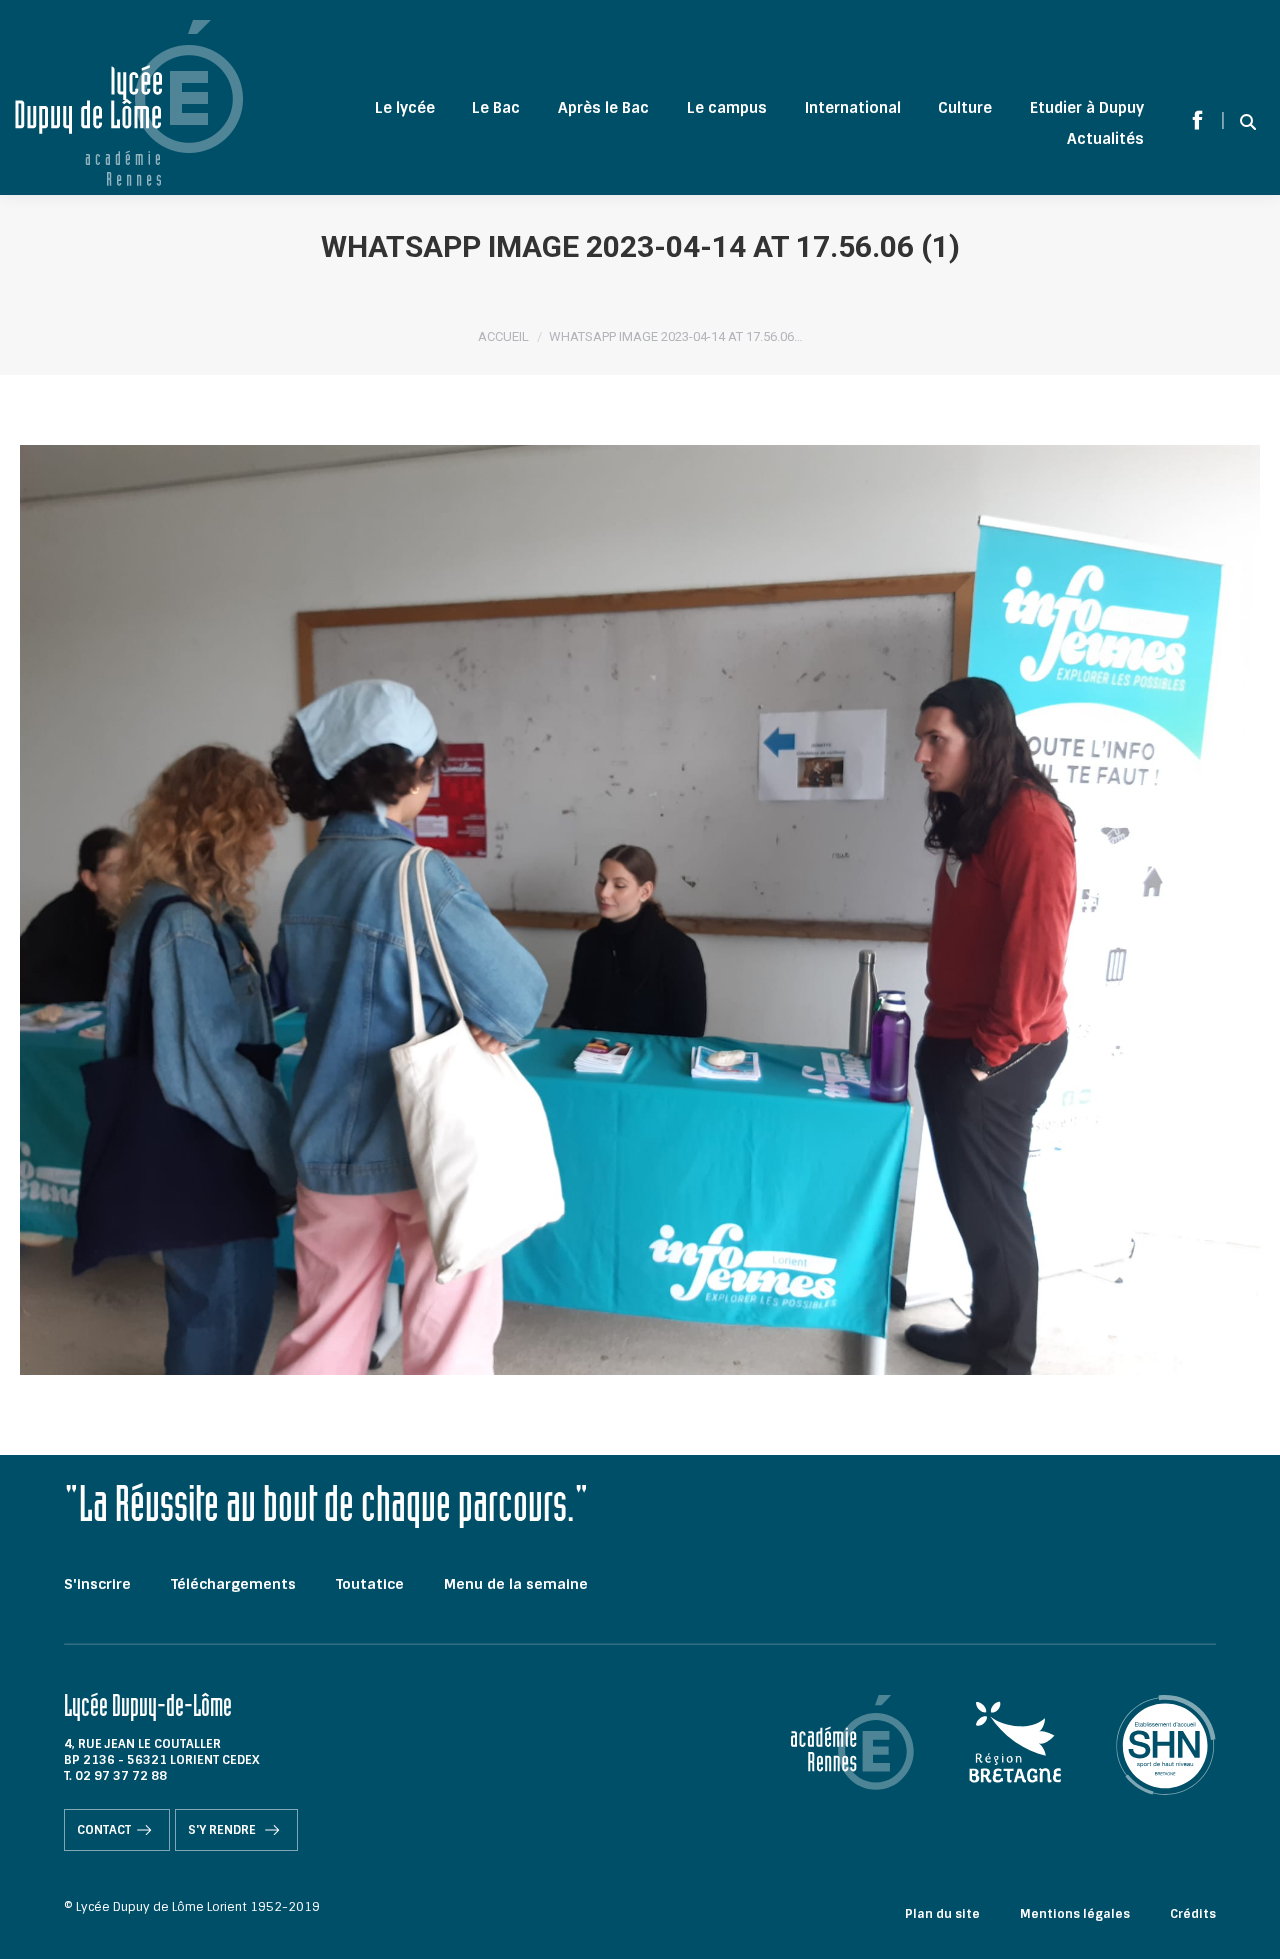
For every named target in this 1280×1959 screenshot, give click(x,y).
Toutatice (370, 1584)
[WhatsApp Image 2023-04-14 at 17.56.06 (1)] (640, 910)
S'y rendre (223, 1830)
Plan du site (942, 1914)
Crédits (1193, 1914)
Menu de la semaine (516, 1584)
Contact (104, 1830)
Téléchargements (233, 1584)
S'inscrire (97, 1584)
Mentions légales (1075, 1914)
